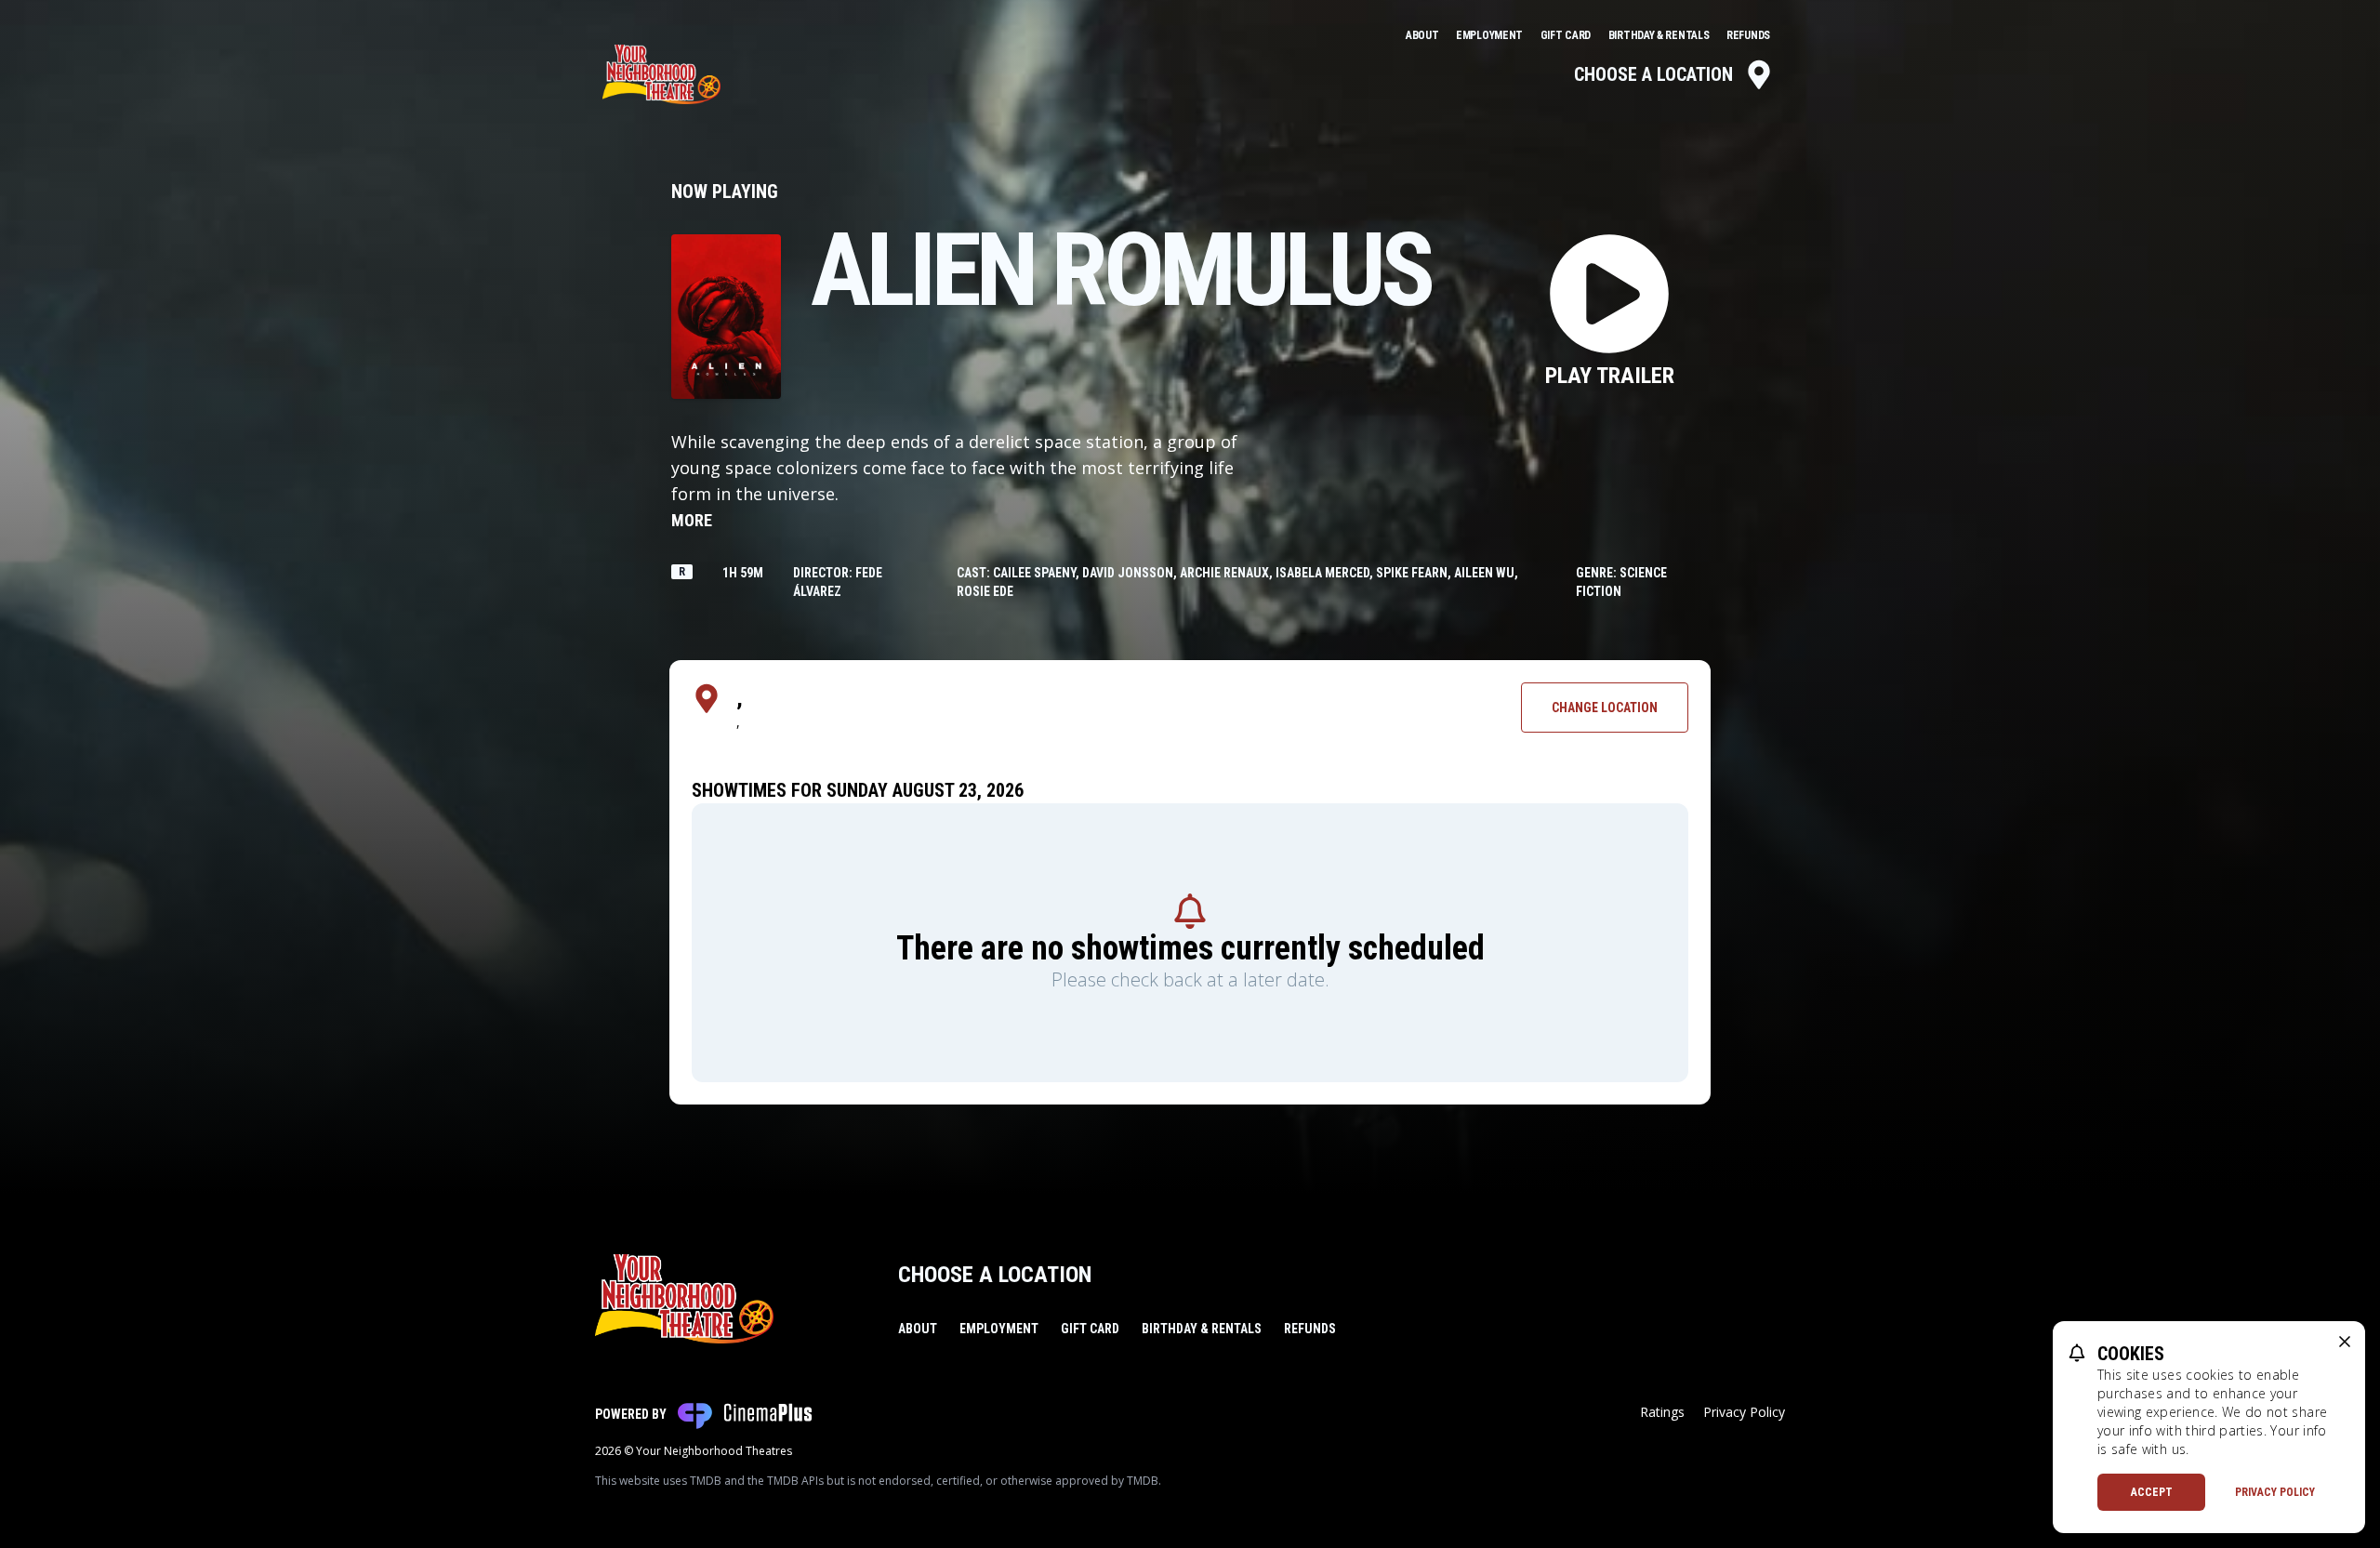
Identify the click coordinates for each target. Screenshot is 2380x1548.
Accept (2152, 1492)
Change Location (1605, 708)
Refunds (1748, 35)
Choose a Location (1653, 74)
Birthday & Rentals (1660, 35)
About (1423, 35)
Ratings (1662, 1412)
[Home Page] (661, 74)
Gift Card (1567, 35)
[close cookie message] (2345, 1342)
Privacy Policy (1744, 1412)
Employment (1491, 35)
